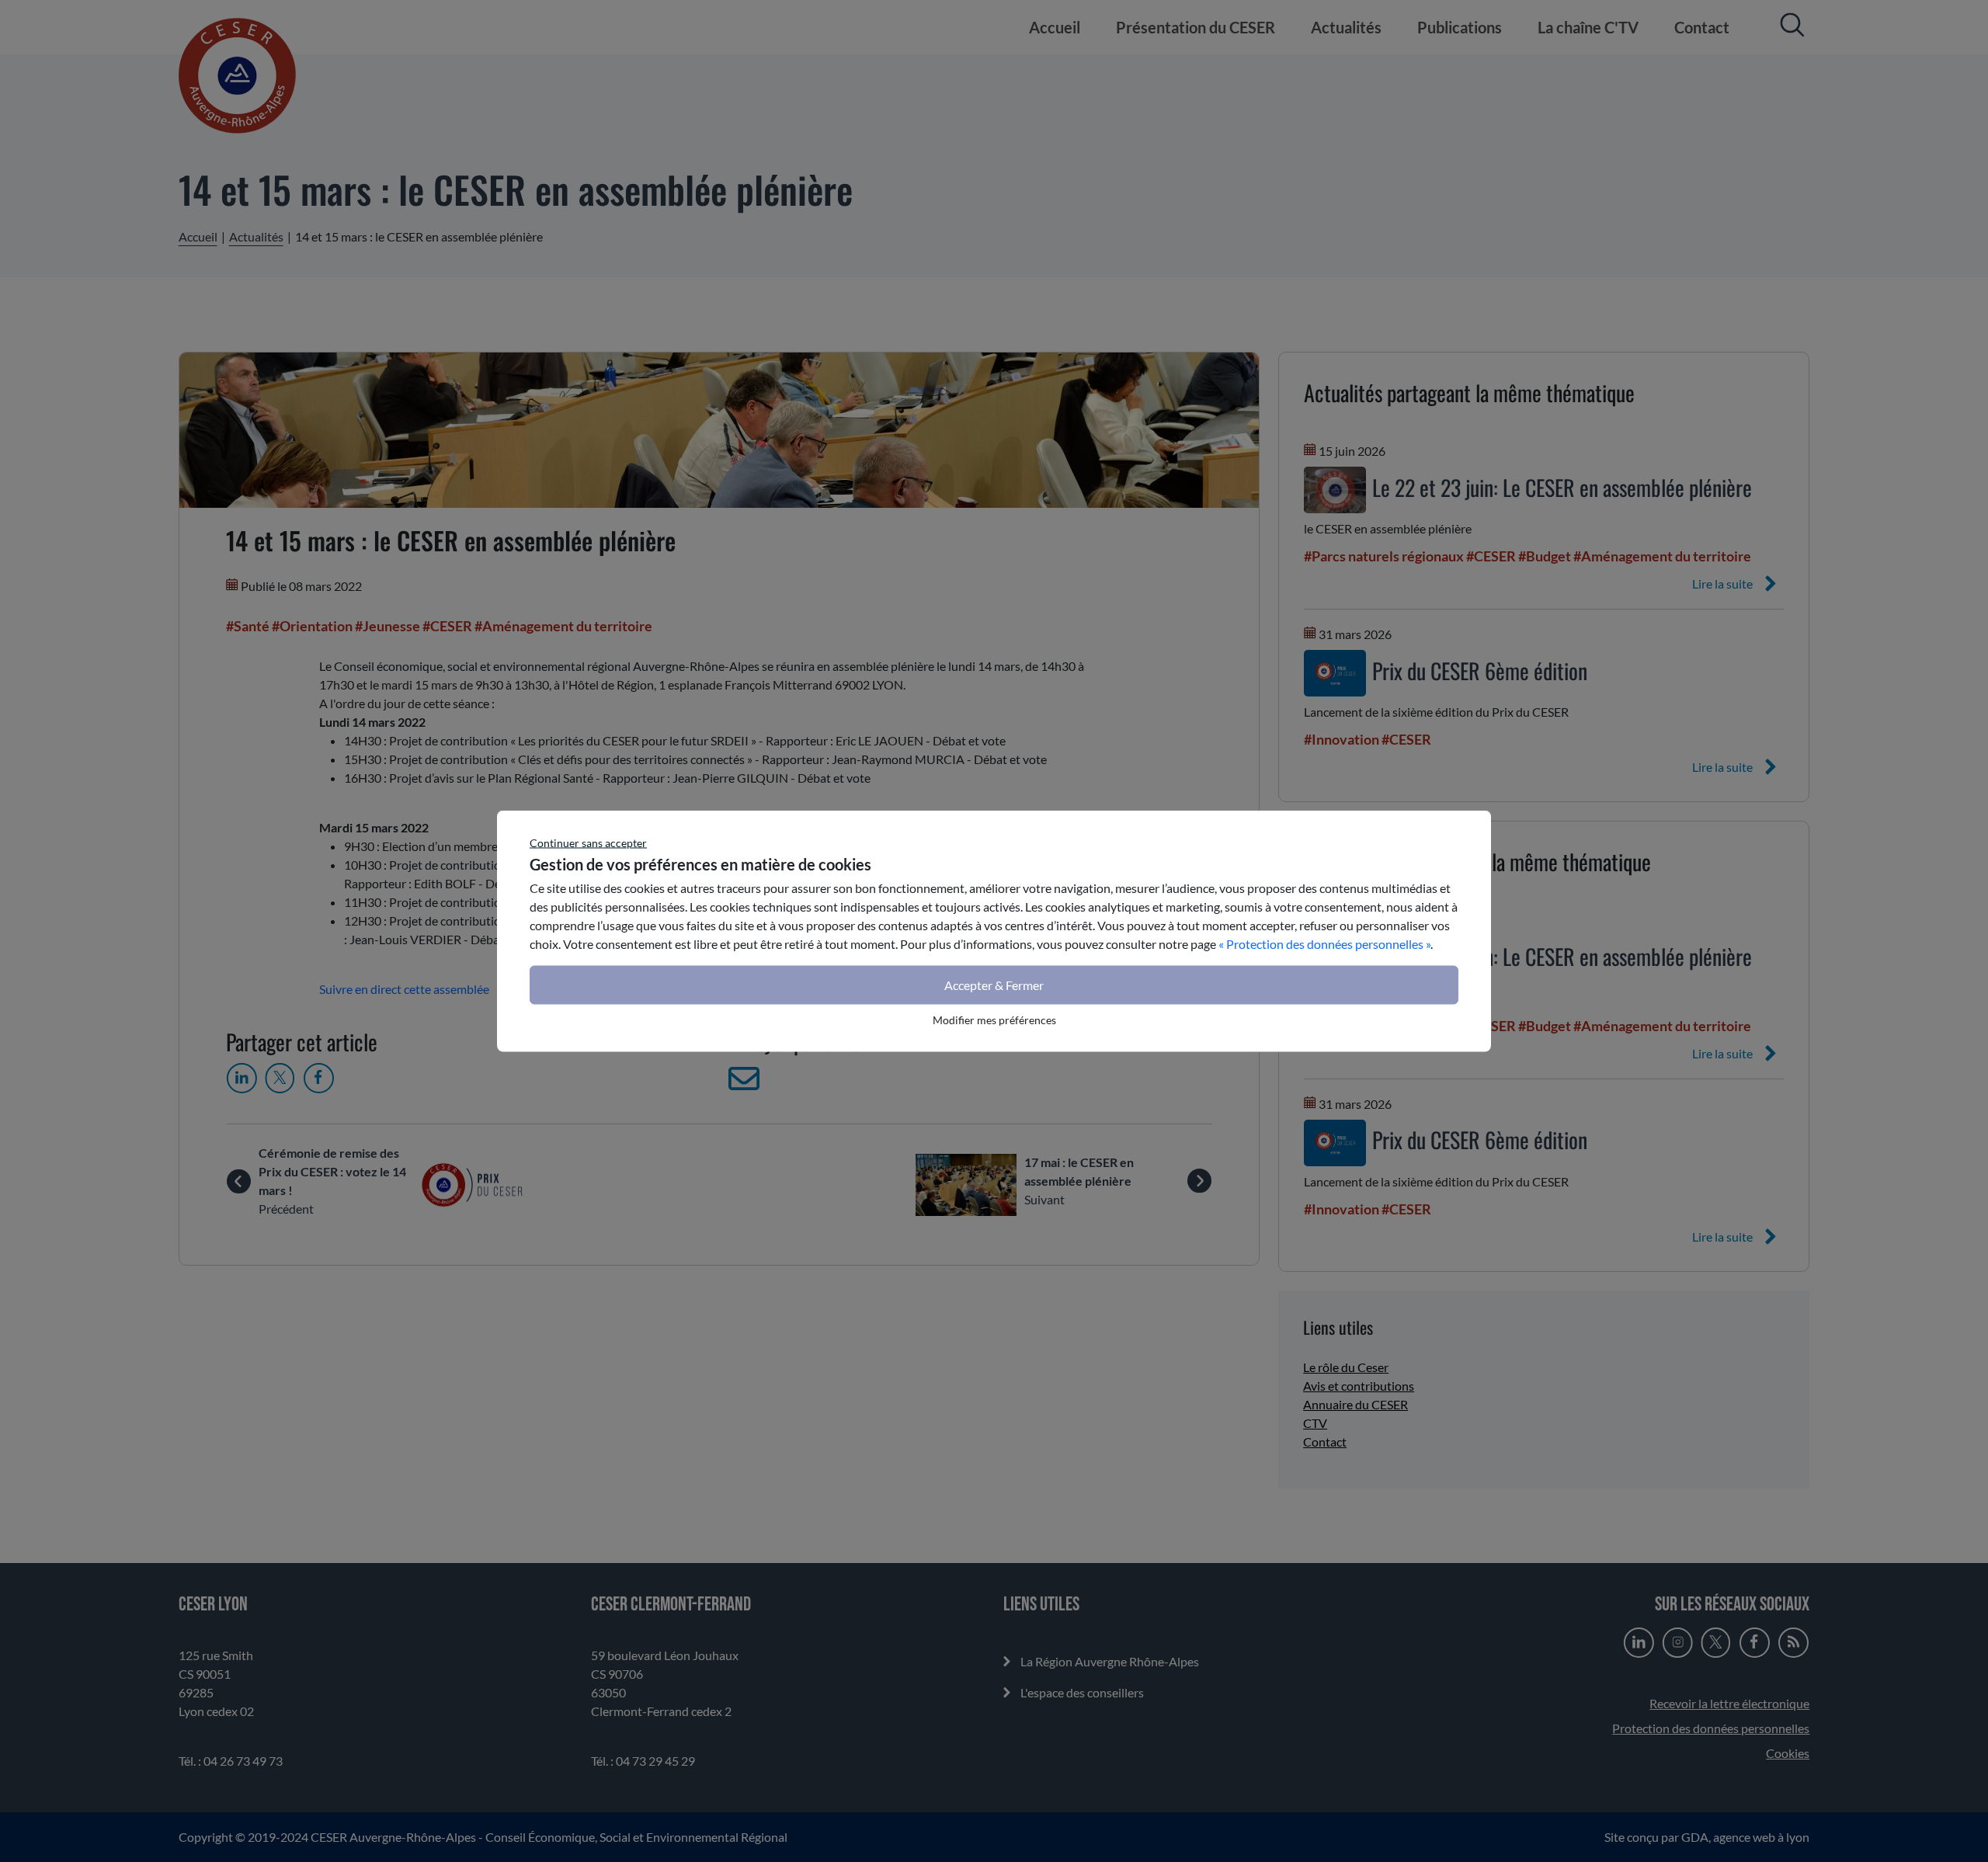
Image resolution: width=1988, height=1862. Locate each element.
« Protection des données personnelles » (1324, 944)
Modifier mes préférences (994, 1020)
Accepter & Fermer (994, 985)
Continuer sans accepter (588, 843)
